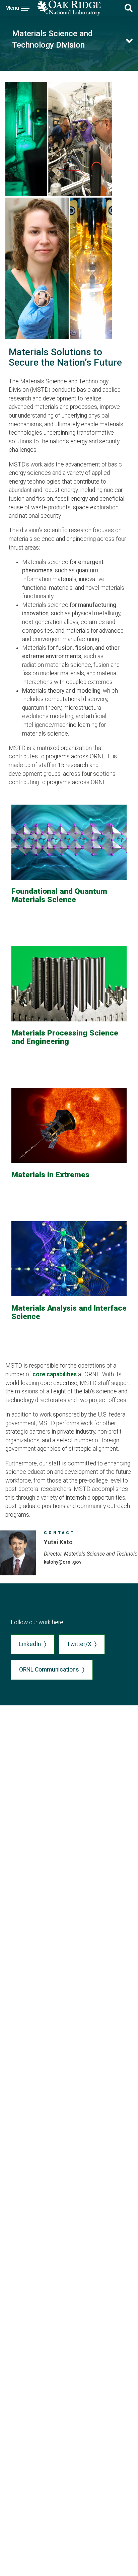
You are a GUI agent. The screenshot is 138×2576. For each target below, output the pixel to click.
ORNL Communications (49, 1670)
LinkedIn (30, 1644)
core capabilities (55, 1374)
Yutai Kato (58, 1542)
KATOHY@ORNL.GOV (63, 1562)
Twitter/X (79, 1644)
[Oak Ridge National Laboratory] (69, 8)
